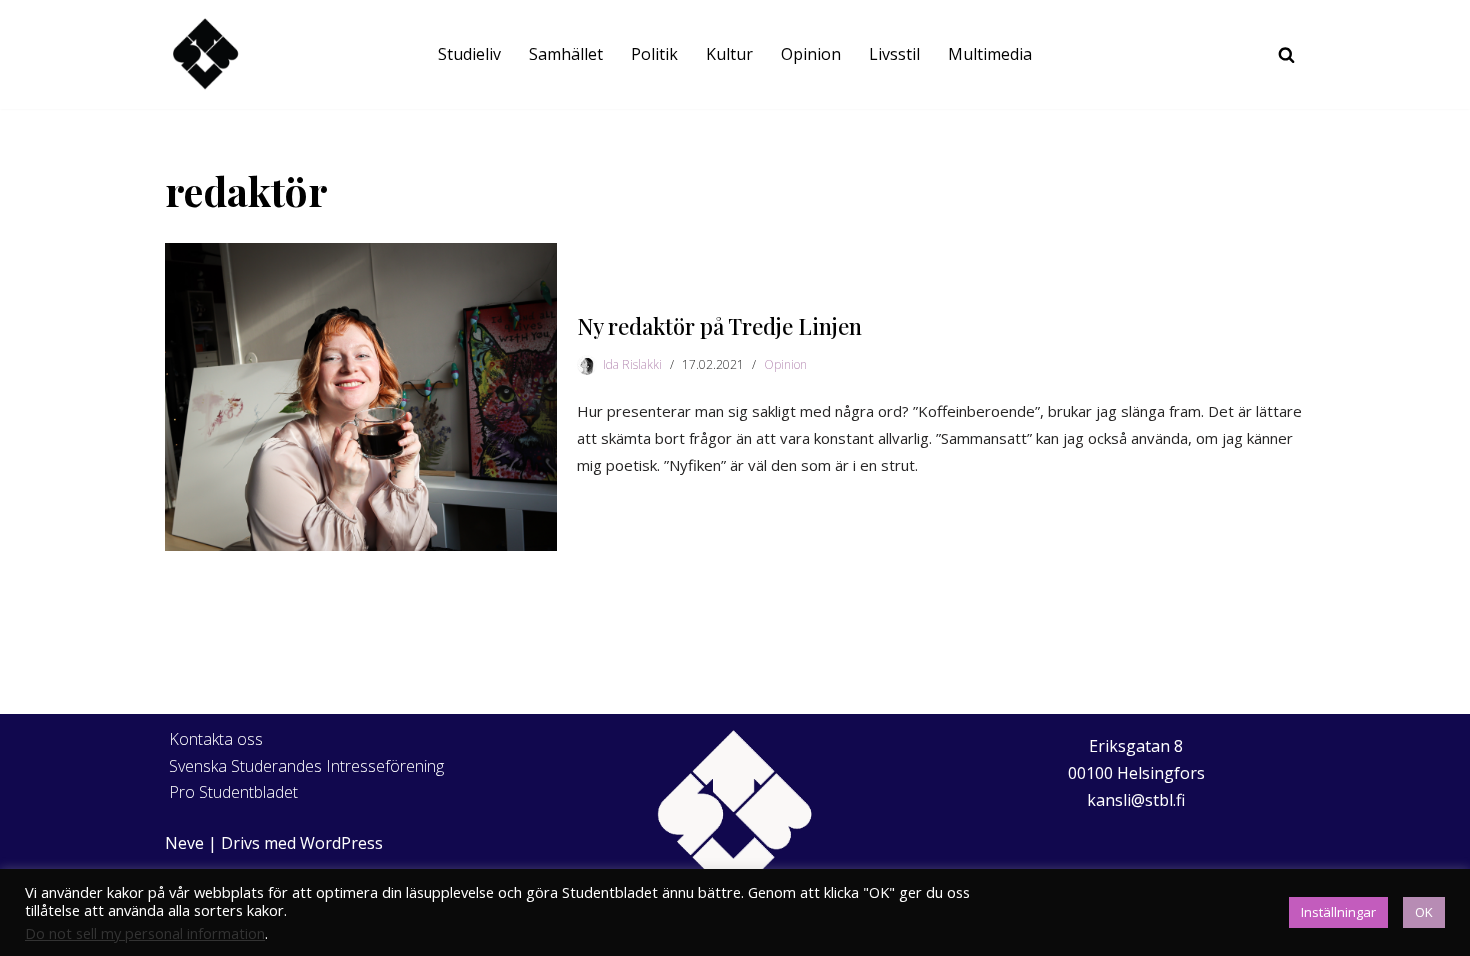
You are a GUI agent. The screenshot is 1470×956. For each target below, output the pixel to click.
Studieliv (469, 54)
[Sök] (1286, 54)
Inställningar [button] (1338, 912)
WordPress (341, 843)
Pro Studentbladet (233, 792)
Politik (654, 54)
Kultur (729, 54)
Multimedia (990, 54)
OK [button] (1424, 912)
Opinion (811, 54)
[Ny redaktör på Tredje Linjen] (361, 397)
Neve (184, 843)
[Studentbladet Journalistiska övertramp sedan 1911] (205, 54)
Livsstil (894, 54)
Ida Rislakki (632, 364)
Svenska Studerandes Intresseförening (306, 766)
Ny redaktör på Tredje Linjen (719, 326)
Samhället (566, 54)
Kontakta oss (216, 739)
